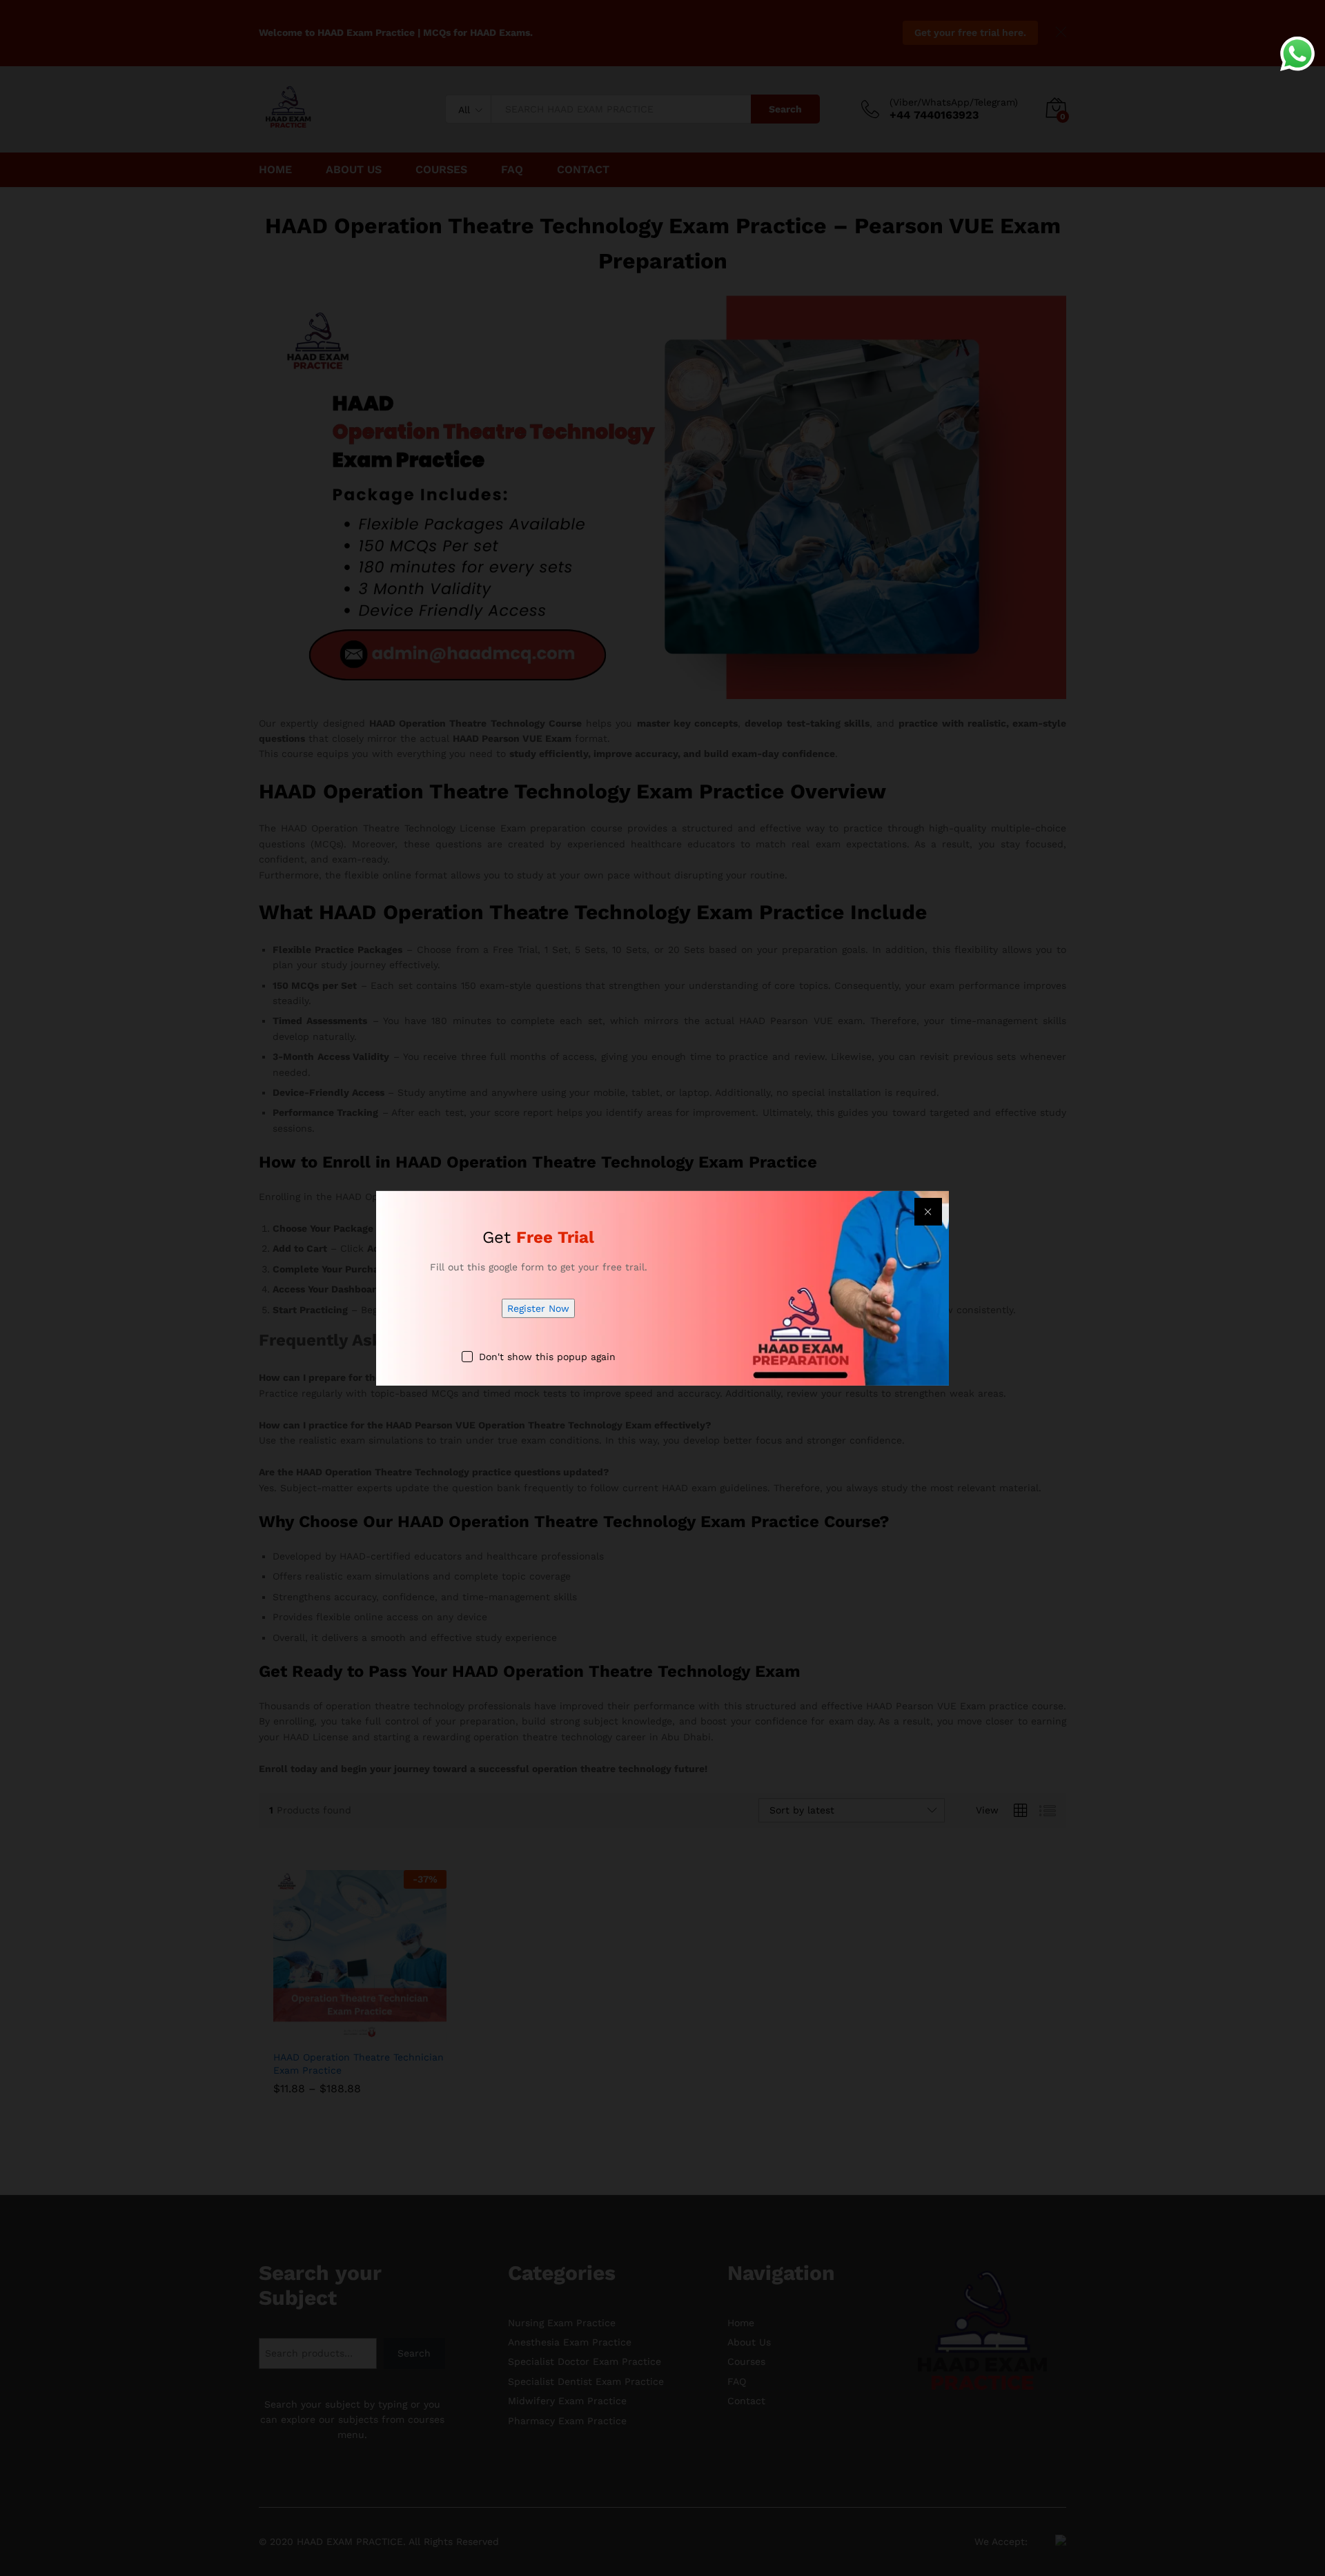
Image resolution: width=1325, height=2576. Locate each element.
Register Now (538, 1308)
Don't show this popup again (547, 1357)
